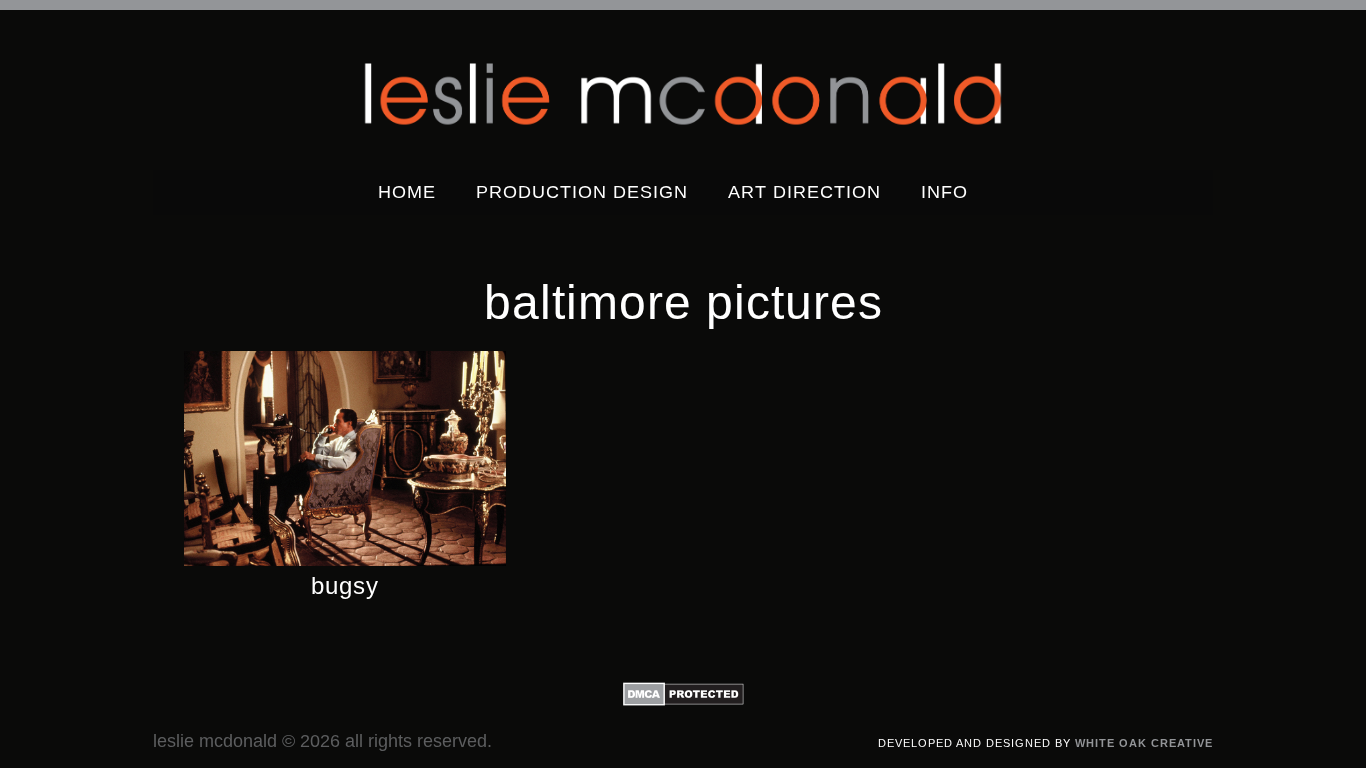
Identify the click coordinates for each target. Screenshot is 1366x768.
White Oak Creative (1144, 743)
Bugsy (345, 585)
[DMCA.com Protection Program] (683, 701)
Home (407, 192)
